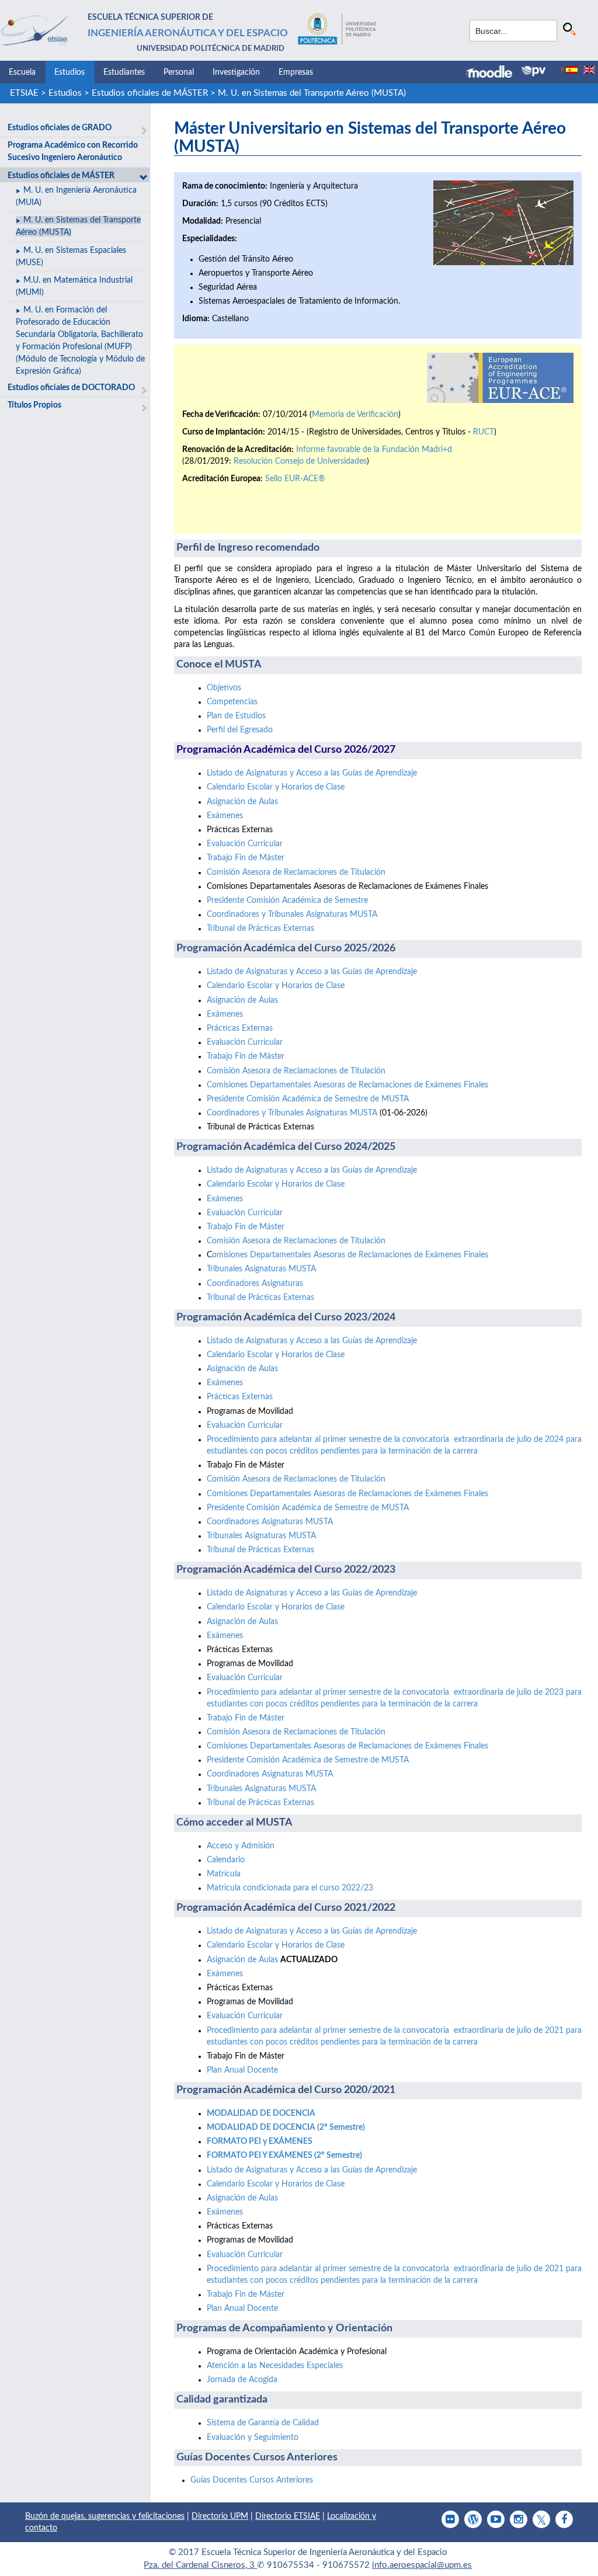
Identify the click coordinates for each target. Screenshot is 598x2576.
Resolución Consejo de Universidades (300, 461)
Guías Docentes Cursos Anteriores (252, 2480)
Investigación (236, 72)
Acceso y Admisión (241, 1846)
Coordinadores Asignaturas (255, 1284)
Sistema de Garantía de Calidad (263, 2423)
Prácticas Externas (240, 1028)
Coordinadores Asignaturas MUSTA (270, 1522)
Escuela (22, 72)
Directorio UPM (220, 2516)
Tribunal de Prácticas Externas (260, 929)
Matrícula (224, 1874)
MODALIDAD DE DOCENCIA (261, 2113)
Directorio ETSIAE (288, 2516)
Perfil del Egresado (240, 730)
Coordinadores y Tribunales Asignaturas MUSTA (292, 915)
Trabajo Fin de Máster (246, 858)
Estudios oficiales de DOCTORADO (71, 388)
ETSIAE (24, 93)
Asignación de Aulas (244, 802)
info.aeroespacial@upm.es (422, 2565)
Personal (179, 72)
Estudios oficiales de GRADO (60, 128)
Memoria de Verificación (355, 415)
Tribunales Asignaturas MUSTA (261, 1269)
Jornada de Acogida (242, 2380)
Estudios (69, 72)
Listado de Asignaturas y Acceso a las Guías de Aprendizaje (312, 773)
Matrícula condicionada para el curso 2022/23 (290, 1888)
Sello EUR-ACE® (295, 479)
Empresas (296, 72)
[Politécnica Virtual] (533, 71)
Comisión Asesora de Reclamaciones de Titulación (296, 872)
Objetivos (224, 688)
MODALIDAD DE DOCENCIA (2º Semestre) (286, 2127)
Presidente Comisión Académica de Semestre (287, 901)
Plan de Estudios (236, 716)
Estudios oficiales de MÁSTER (150, 93)
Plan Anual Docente (242, 2070)
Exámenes (225, 816)
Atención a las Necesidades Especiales (275, 2366)
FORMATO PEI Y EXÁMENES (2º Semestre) (284, 2156)
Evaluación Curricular (245, 844)
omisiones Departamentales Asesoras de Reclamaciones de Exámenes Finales (350, 1255)
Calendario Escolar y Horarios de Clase (276, 787)
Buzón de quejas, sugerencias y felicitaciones (105, 2516)
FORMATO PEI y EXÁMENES (260, 2142)
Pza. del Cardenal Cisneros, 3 (200, 2565)
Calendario (226, 1860)
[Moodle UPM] (494, 73)
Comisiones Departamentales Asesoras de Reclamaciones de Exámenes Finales (347, 1085)
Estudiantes (124, 72)
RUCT (484, 432)
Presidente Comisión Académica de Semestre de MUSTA (308, 1099)
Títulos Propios (34, 405)
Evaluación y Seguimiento (253, 2438)
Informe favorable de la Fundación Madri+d (374, 450)
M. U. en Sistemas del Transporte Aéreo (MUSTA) (312, 93)
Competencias (232, 702)
